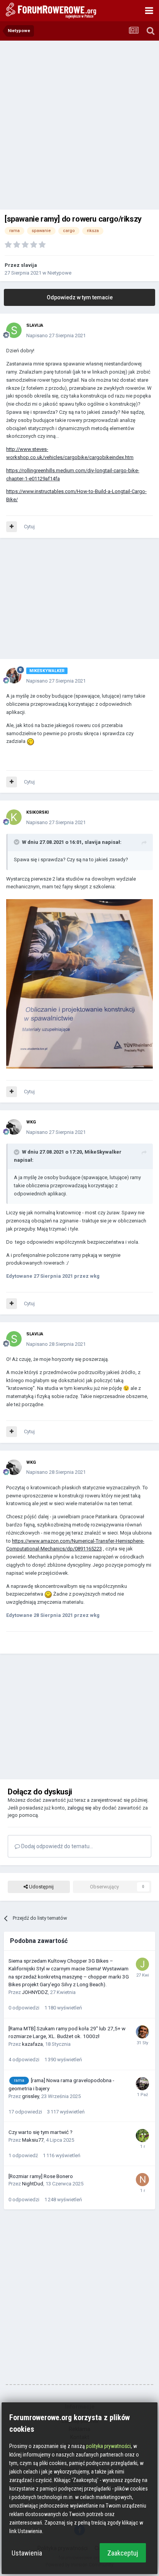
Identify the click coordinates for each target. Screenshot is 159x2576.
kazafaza (32, 2044)
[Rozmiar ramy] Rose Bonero (41, 2176)
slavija (29, 265)
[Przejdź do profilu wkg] (14, 1127)
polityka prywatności (108, 2446)
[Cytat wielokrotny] (12, 527)
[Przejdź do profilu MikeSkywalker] (14, 676)
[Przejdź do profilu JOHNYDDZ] (142, 1964)
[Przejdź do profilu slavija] (14, 330)
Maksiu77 (33, 2140)
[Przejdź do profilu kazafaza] (142, 2032)
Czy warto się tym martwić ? (41, 2132)
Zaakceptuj (123, 2553)
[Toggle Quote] (17, 842)
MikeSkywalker (103, 1152)
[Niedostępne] (79, 984)
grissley (30, 2096)
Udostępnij (41, 1887)
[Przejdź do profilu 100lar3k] (142, 2084)
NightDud (33, 2184)
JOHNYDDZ (35, 1992)
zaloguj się (79, 1808)
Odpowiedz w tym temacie (80, 297)
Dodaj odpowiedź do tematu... (57, 1846)
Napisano (56, 335)
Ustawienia (27, 2553)
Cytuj (29, 527)
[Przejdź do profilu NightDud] (142, 2180)
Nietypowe (59, 273)
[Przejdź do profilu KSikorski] (14, 817)
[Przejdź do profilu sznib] (142, 2136)
